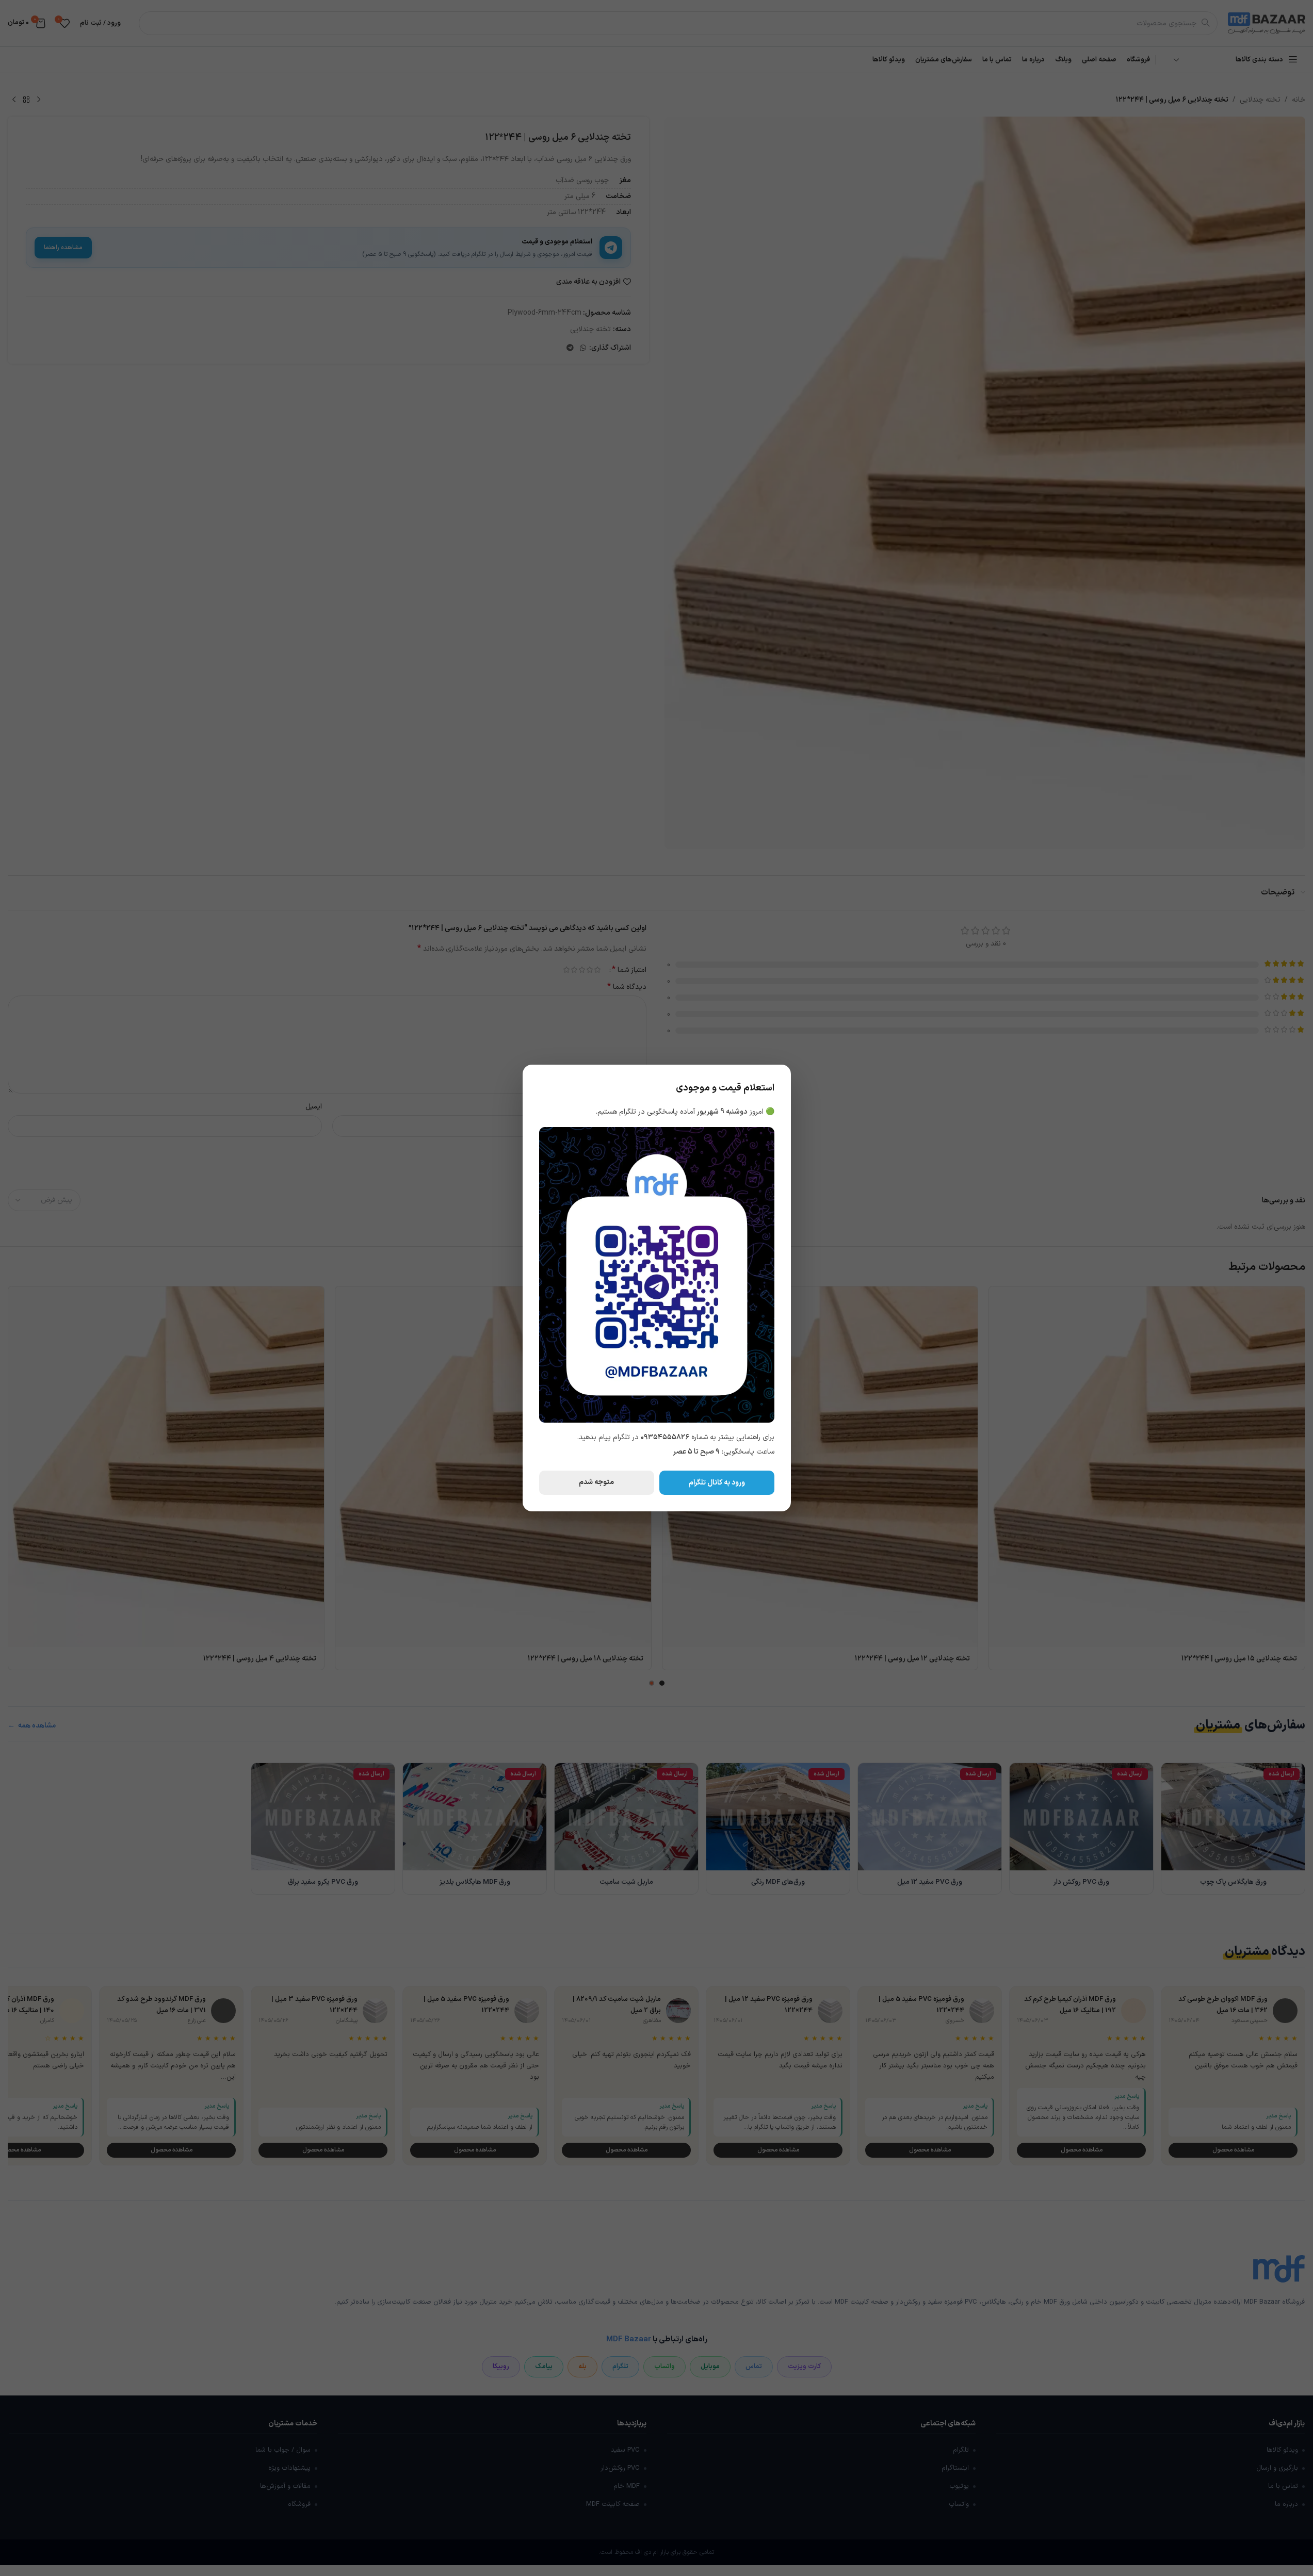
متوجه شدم (596, 1482)
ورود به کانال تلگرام (717, 1483)
